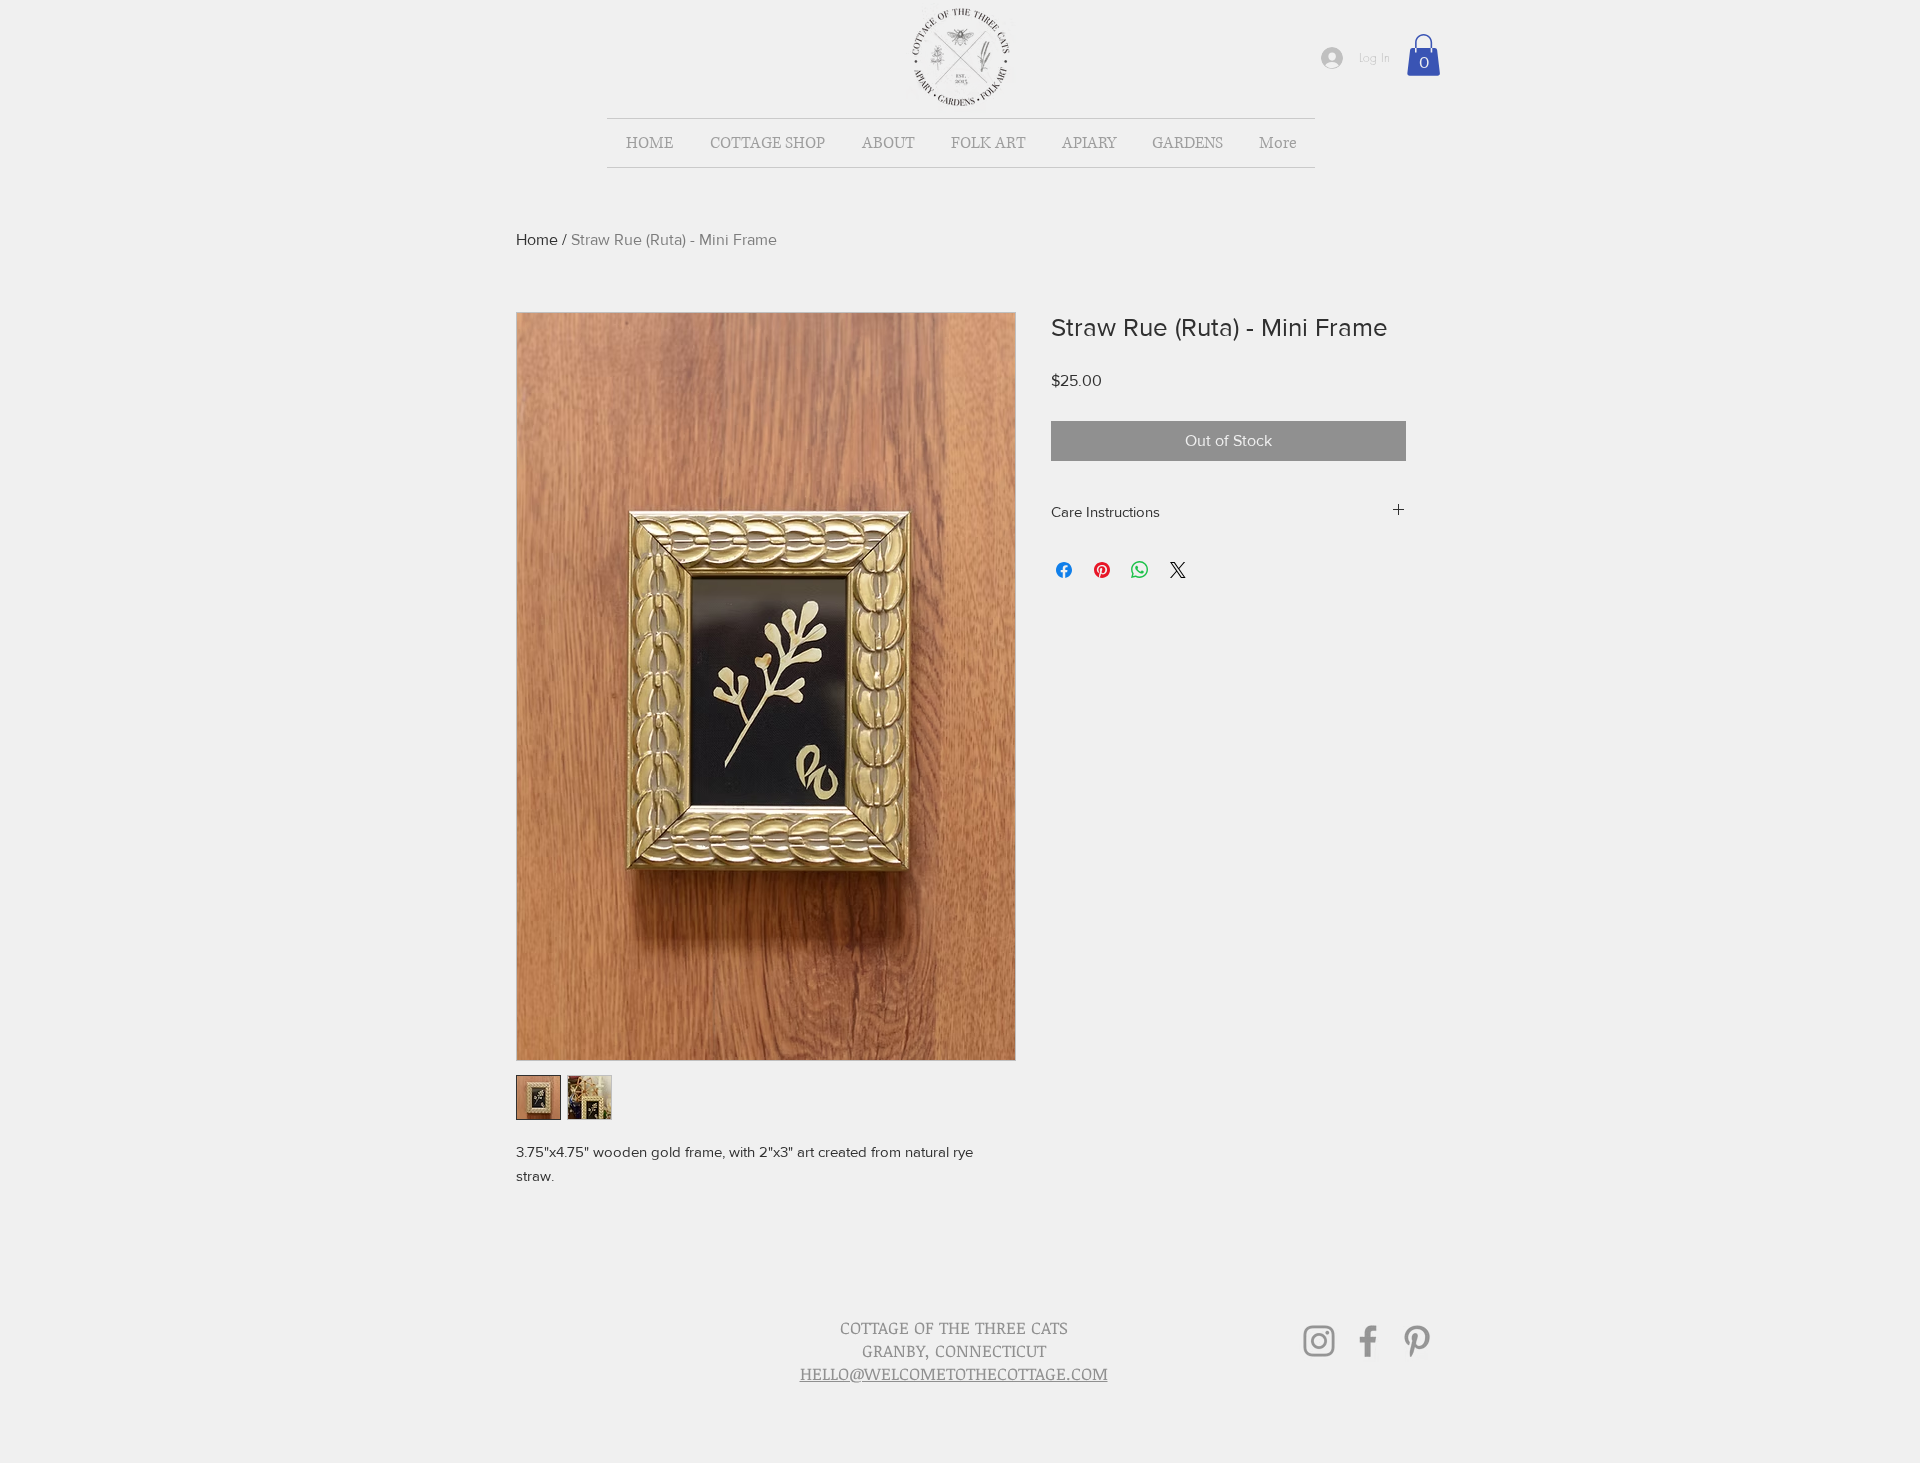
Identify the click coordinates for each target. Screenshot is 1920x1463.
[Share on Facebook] (1064, 570)
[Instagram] (1319, 1341)
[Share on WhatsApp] (1140, 570)
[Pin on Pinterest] (1102, 570)
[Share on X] (1178, 570)
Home (537, 239)
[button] (1423, 55)
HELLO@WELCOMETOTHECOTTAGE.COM (954, 1373)
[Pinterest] (1417, 1341)
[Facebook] (1368, 1341)
